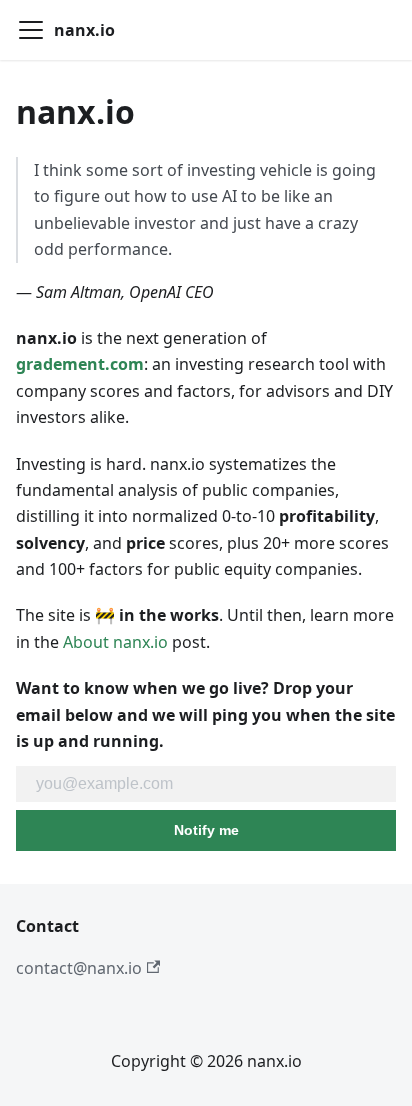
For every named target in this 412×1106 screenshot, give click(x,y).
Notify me (206, 830)
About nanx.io (115, 642)
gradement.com (80, 364)
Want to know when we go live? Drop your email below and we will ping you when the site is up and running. (205, 714)
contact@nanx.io (79, 968)
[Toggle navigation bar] (31, 30)
